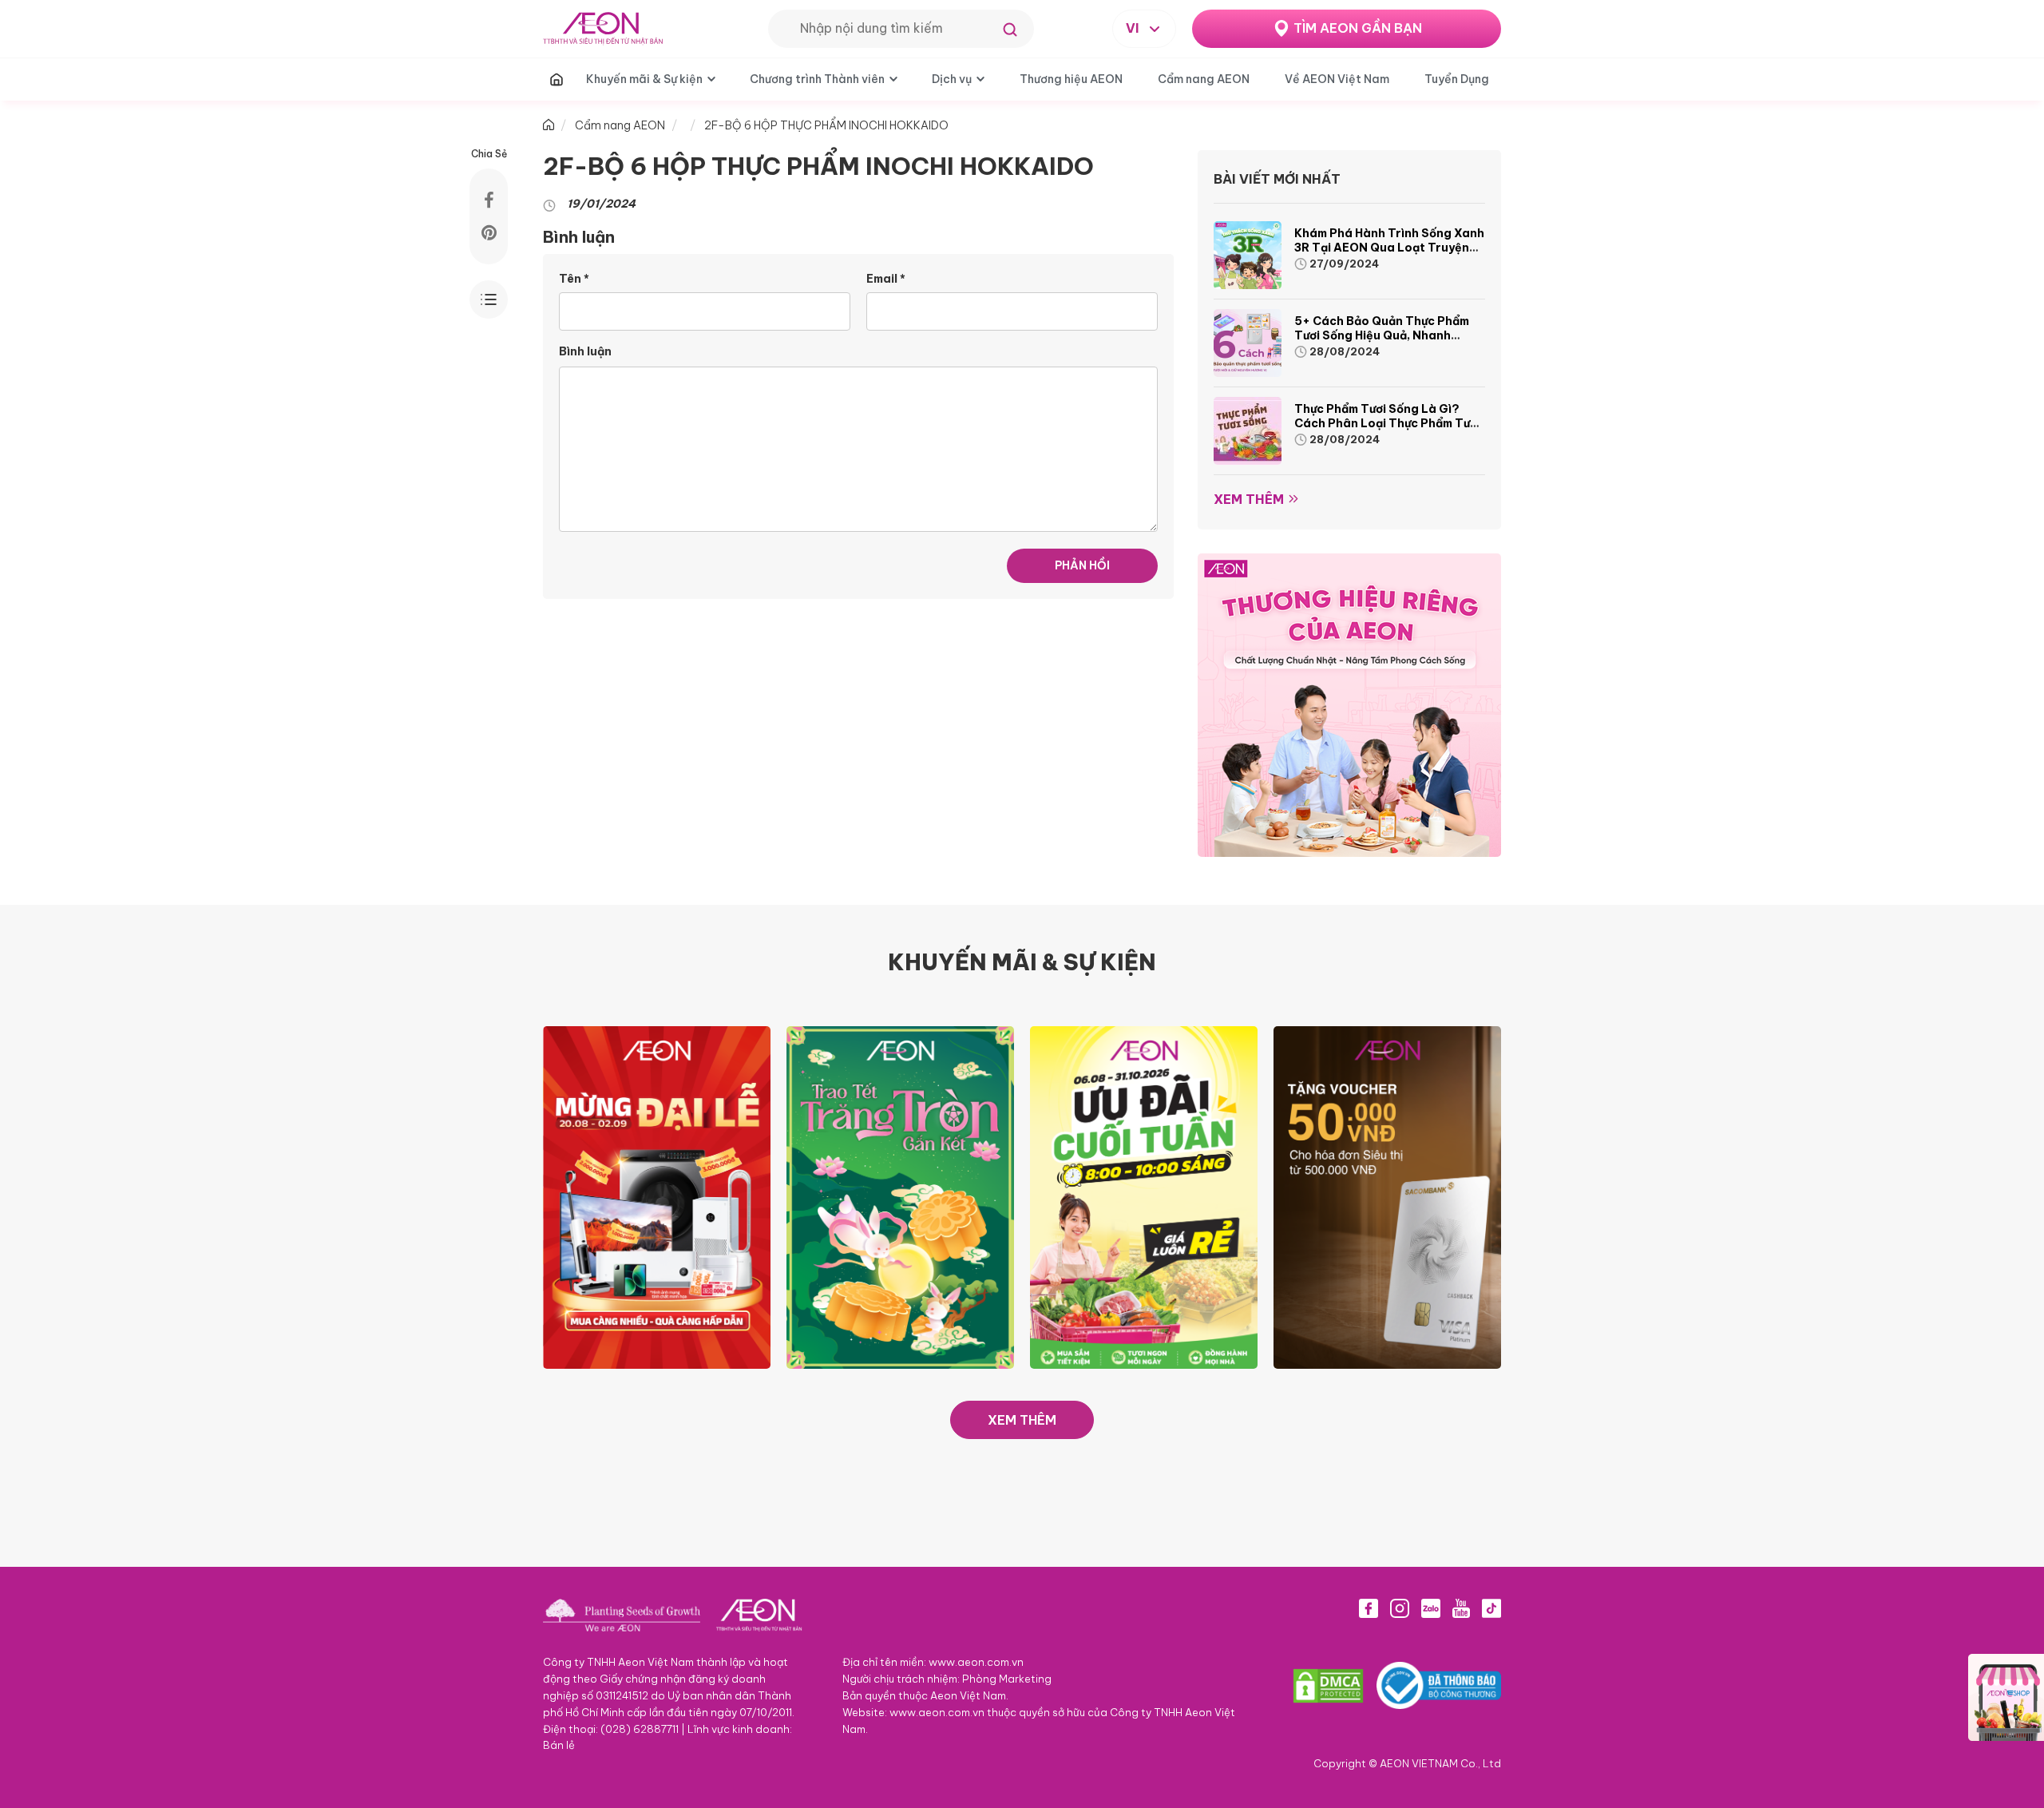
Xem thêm (1249, 499)
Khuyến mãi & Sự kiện (644, 79)
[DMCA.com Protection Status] (1328, 1686)
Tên (574, 279)
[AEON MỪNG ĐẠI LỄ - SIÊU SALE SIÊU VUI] (657, 1196)
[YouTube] (1461, 1608)
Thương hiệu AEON (1071, 79)
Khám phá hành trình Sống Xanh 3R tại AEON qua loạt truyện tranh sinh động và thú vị (1389, 248)
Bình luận (585, 351)
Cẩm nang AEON (1204, 79)
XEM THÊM (1022, 1420)
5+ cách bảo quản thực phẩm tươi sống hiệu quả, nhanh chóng (1382, 335)
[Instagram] (1400, 1608)
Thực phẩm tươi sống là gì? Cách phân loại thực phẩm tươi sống (1387, 423)
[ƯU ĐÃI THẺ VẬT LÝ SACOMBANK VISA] (1387, 1196)
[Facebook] (1369, 1608)
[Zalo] (1431, 1608)
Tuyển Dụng (1457, 79)
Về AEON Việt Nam (1337, 79)
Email (886, 279)
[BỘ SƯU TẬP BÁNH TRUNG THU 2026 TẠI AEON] (900, 1196)
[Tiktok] (1491, 1608)
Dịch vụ (952, 79)
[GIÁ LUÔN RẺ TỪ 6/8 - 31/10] (1144, 1196)
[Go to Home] (549, 125)
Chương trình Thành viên (817, 79)
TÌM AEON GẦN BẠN (1358, 28)
